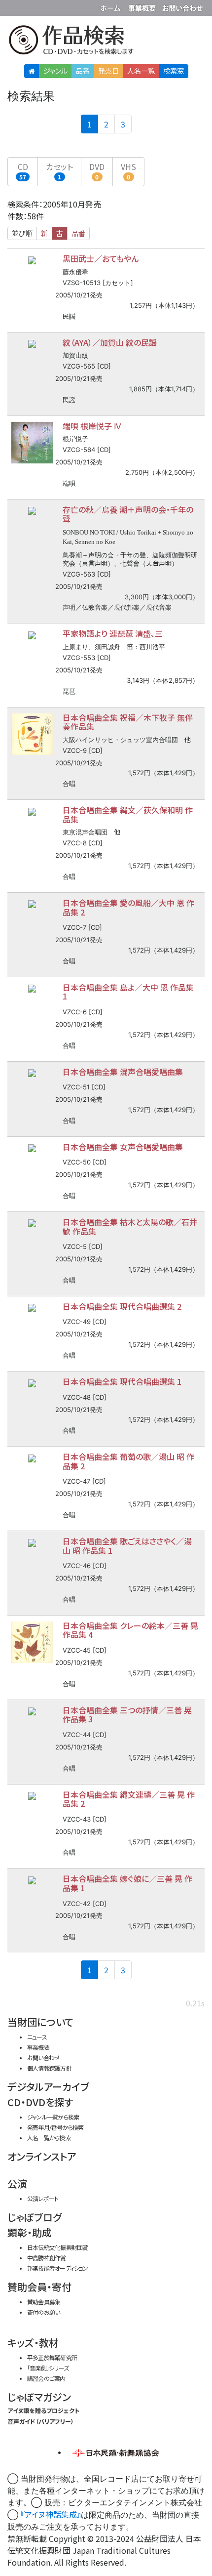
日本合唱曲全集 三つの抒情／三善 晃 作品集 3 (127, 1715)
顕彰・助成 (30, 2232)
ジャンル (55, 71)
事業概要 (143, 6)
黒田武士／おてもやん (101, 258)
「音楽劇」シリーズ (48, 2368)
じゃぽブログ (35, 2217)
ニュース (37, 2037)
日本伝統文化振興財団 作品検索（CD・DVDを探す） (106, 42)
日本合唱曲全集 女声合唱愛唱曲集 (123, 1147)
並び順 (22, 233)
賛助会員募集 (44, 2302)
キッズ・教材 (33, 2343)
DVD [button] (97, 171)
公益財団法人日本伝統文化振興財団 (13, 7)
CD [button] (23, 171)
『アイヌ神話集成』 (51, 2514)
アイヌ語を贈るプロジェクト (43, 2410)
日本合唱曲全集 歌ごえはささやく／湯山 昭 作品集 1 (127, 1546)
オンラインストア (42, 2156)
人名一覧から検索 (49, 2138)
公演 (17, 2183)
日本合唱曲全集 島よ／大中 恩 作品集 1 (128, 992)
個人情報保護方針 (49, 2068)
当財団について (40, 2022)
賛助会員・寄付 (39, 2287)
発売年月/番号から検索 (55, 2127)
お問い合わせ (182, 6)
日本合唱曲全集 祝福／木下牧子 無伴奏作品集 (128, 722)
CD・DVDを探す (40, 2102)
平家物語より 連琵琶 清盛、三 (113, 633)
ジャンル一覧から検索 (53, 2117)
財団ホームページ (112, 6)
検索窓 (174, 71)
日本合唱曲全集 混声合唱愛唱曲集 (123, 1072)
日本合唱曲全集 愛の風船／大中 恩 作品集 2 (128, 907)
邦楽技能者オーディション (58, 2268)
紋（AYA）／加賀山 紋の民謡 (110, 342)
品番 (83, 71)
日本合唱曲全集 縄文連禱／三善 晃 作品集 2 (129, 1799)
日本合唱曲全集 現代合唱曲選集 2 (122, 1306)
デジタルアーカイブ (48, 2087)
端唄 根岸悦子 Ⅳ (92, 426)
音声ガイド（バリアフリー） (41, 2421)
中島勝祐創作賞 (47, 2258)
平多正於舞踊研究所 (52, 2357)
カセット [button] (59, 171)
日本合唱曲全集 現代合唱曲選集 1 (122, 1381)
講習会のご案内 (46, 2378)
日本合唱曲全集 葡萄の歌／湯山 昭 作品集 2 (128, 1461)
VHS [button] (128, 171)
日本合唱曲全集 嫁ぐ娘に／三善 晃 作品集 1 (127, 1883)
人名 (141, 71)
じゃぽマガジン (39, 2397)
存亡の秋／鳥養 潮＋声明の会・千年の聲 (128, 514)
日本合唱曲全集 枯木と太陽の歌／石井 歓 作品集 (130, 1226)
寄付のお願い (43, 2312)
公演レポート (43, 2198)
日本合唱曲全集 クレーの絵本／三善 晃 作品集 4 (130, 1630)
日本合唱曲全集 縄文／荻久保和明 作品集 (128, 814)
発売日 (108, 71)
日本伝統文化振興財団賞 (57, 2247)
